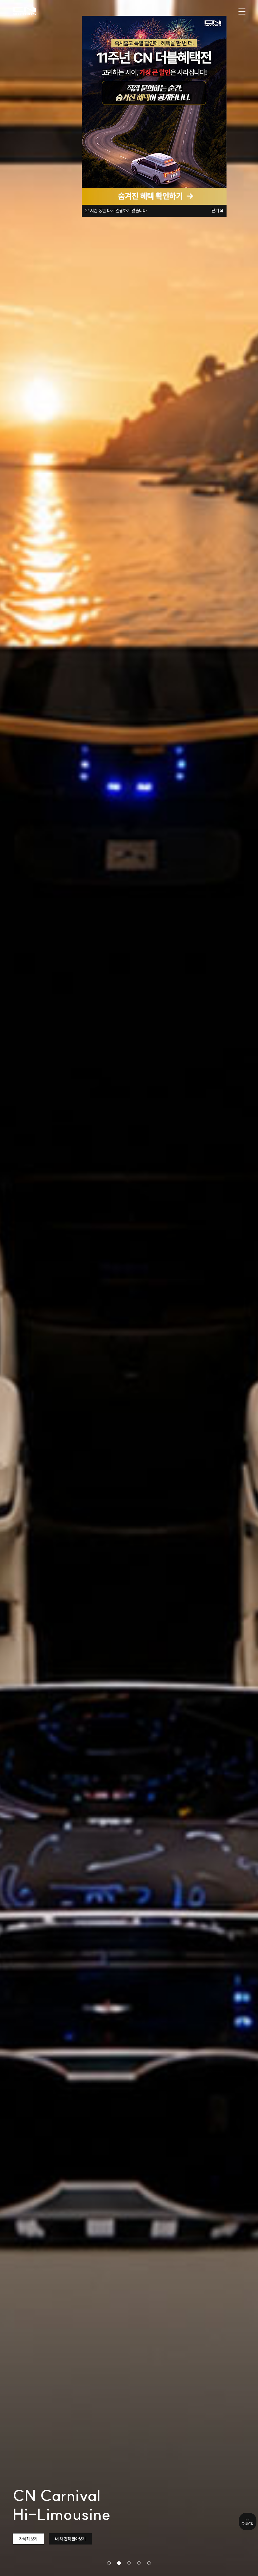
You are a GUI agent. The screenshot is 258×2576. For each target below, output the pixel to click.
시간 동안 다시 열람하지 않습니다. (116, 211)
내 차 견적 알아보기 (70, 2539)
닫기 (216, 211)
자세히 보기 (28, 2539)
